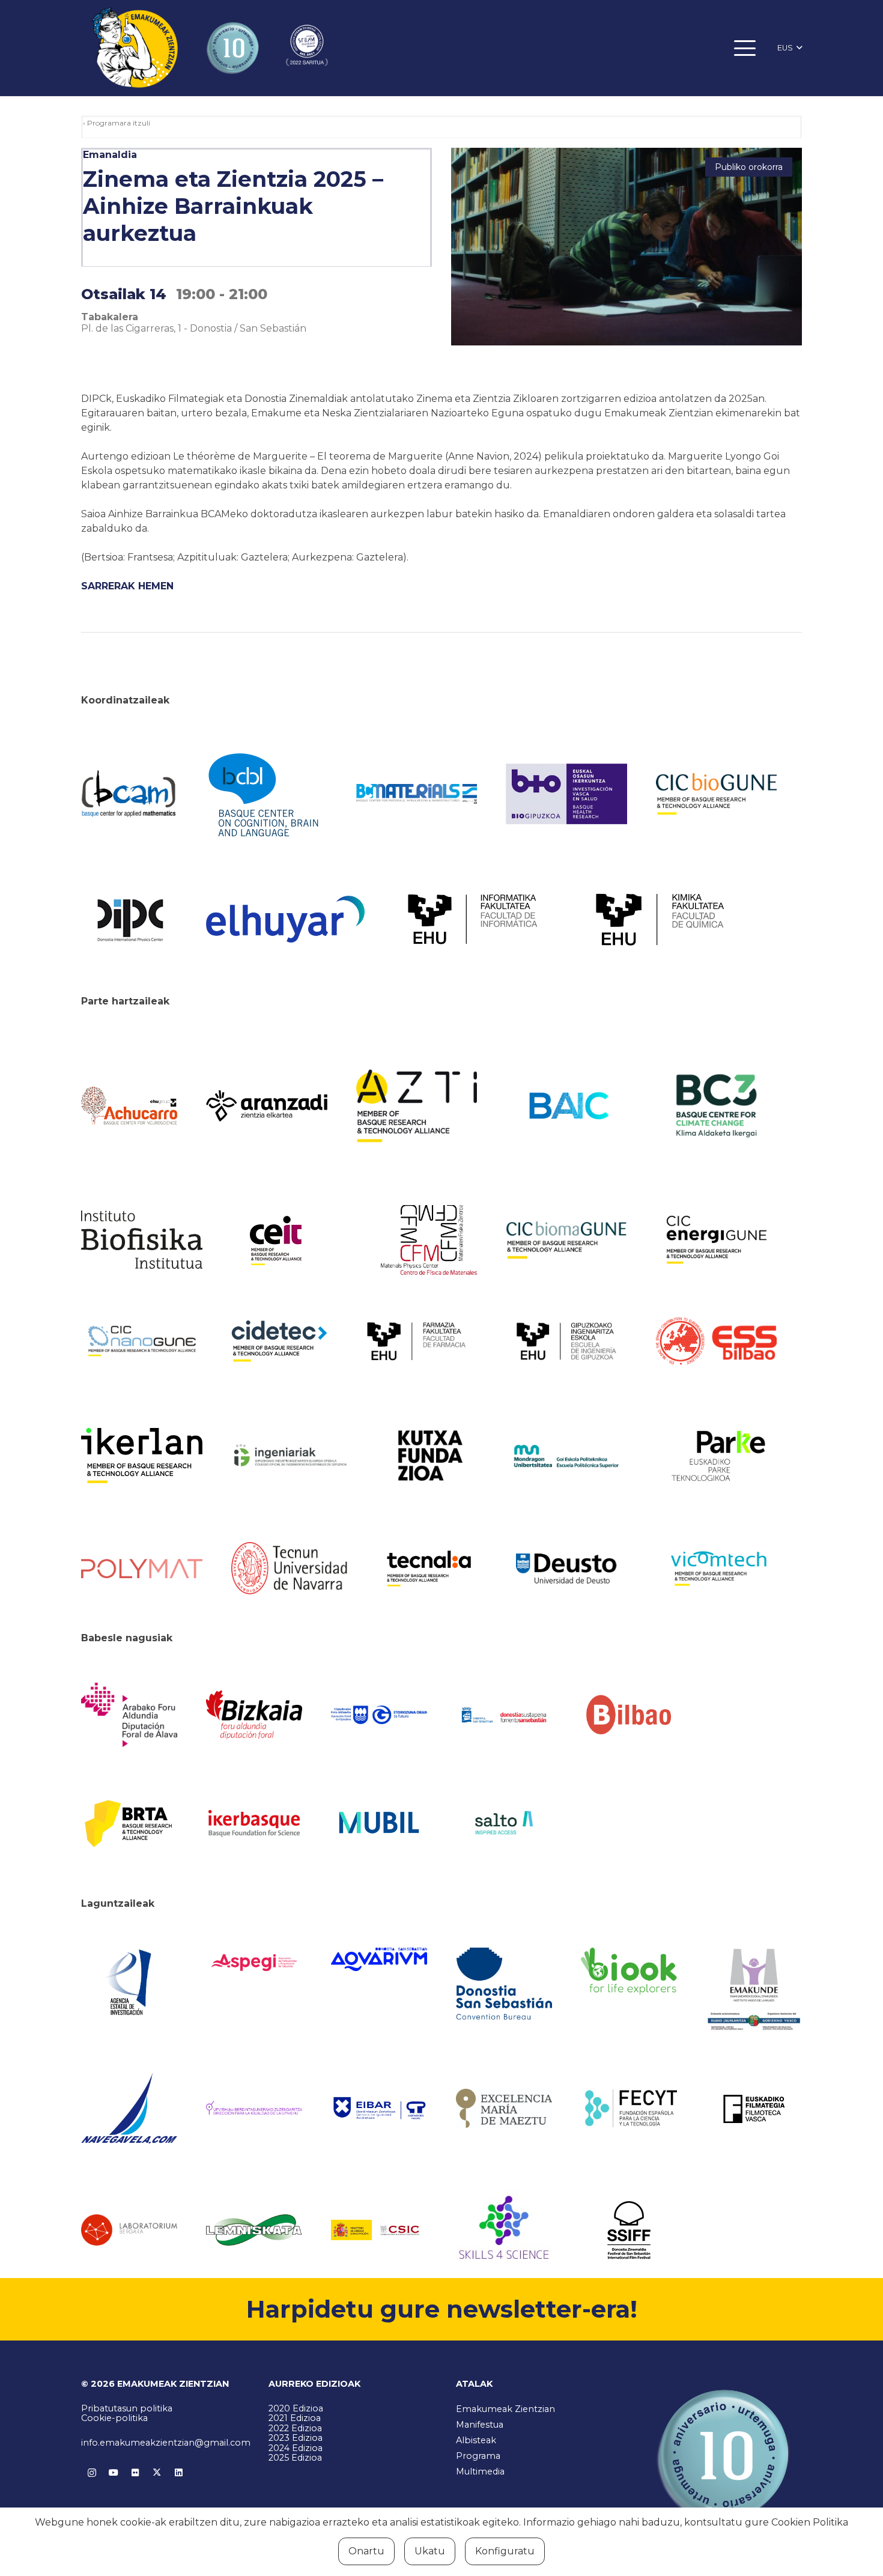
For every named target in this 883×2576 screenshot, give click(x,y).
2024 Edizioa (296, 2448)
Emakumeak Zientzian (505, 2409)
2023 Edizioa (296, 2438)
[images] (129, 2230)
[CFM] (429, 1240)
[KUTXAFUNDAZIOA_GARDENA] (429, 1456)
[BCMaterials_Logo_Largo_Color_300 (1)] (417, 794)
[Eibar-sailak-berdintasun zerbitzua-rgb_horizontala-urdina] (379, 2108)
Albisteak (476, 2440)
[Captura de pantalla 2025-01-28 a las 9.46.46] (629, 1715)
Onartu (366, 2551)
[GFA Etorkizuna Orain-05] (379, 1715)
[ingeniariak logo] (292, 1456)
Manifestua (480, 2425)
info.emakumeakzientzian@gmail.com (166, 2443)
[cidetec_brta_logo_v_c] (279, 1341)
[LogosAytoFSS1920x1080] (504, 1715)
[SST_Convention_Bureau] (504, 1983)
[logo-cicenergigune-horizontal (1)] (717, 1240)
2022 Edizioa (295, 2428)
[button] (745, 48)
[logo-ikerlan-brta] (142, 1456)
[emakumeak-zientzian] (135, 48)
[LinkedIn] (178, 2473)
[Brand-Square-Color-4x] (717, 1106)
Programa (478, 2456)
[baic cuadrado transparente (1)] (566, 1106)
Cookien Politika (810, 2522)
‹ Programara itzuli (117, 123)
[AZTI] (417, 1106)
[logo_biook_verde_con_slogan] (629, 1971)
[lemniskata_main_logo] (254, 2230)
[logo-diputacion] (129, 1715)
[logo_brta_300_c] (129, 1822)
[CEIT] (292, 1240)
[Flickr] (135, 2473)
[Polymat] (142, 1569)
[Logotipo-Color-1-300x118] (379, 1823)
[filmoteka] (754, 2109)
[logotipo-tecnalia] (429, 1569)
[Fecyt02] (629, 2108)
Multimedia (480, 2471)
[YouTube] (114, 2473)
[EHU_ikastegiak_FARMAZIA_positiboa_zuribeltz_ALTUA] (417, 1341)
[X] (157, 2473)
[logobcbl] (267, 794)
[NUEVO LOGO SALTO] (504, 1823)
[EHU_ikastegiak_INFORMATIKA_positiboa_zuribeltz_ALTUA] (473, 919)
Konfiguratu (505, 2551)
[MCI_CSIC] (379, 2230)
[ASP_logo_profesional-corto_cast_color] (254, 1963)
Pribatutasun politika (127, 2408)
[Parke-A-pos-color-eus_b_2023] (717, 1456)
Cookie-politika (114, 2418)
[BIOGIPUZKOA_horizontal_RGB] (566, 794)
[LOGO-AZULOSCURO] (379, 1959)
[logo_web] (717, 1341)
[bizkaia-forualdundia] (254, 1715)
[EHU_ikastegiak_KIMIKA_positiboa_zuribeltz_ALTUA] (660, 919)
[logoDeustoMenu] (566, 1569)
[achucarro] (129, 1106)
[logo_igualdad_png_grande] (254, 2108)
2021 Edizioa (295, 2418)
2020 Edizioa (296, 2408)
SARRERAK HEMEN (127, 586)
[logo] (142, 1240)
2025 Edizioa (295, 2458)
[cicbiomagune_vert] (566, 1240)
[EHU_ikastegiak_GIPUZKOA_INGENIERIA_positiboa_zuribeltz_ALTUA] (566, 1341)
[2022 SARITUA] (307, 48)
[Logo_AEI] (129, 1983)
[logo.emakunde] (754, 1991)
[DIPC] (129, 919)
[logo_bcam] (129, 794)
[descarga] (717, 794)
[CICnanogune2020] (142, 1341)
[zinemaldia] (629, 2230)
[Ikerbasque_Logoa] (254, 1823)
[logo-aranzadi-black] (267, 1106)
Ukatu (430, 2551)
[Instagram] (92, 2473)
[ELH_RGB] (285, 919)
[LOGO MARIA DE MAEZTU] (504, 2109)
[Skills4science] (504, 2230)
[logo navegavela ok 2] (129, 2108)
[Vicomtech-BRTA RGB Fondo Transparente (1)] (717, 1569)
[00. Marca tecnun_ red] (292, 1568)
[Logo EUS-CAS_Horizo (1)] (566, 1456)
